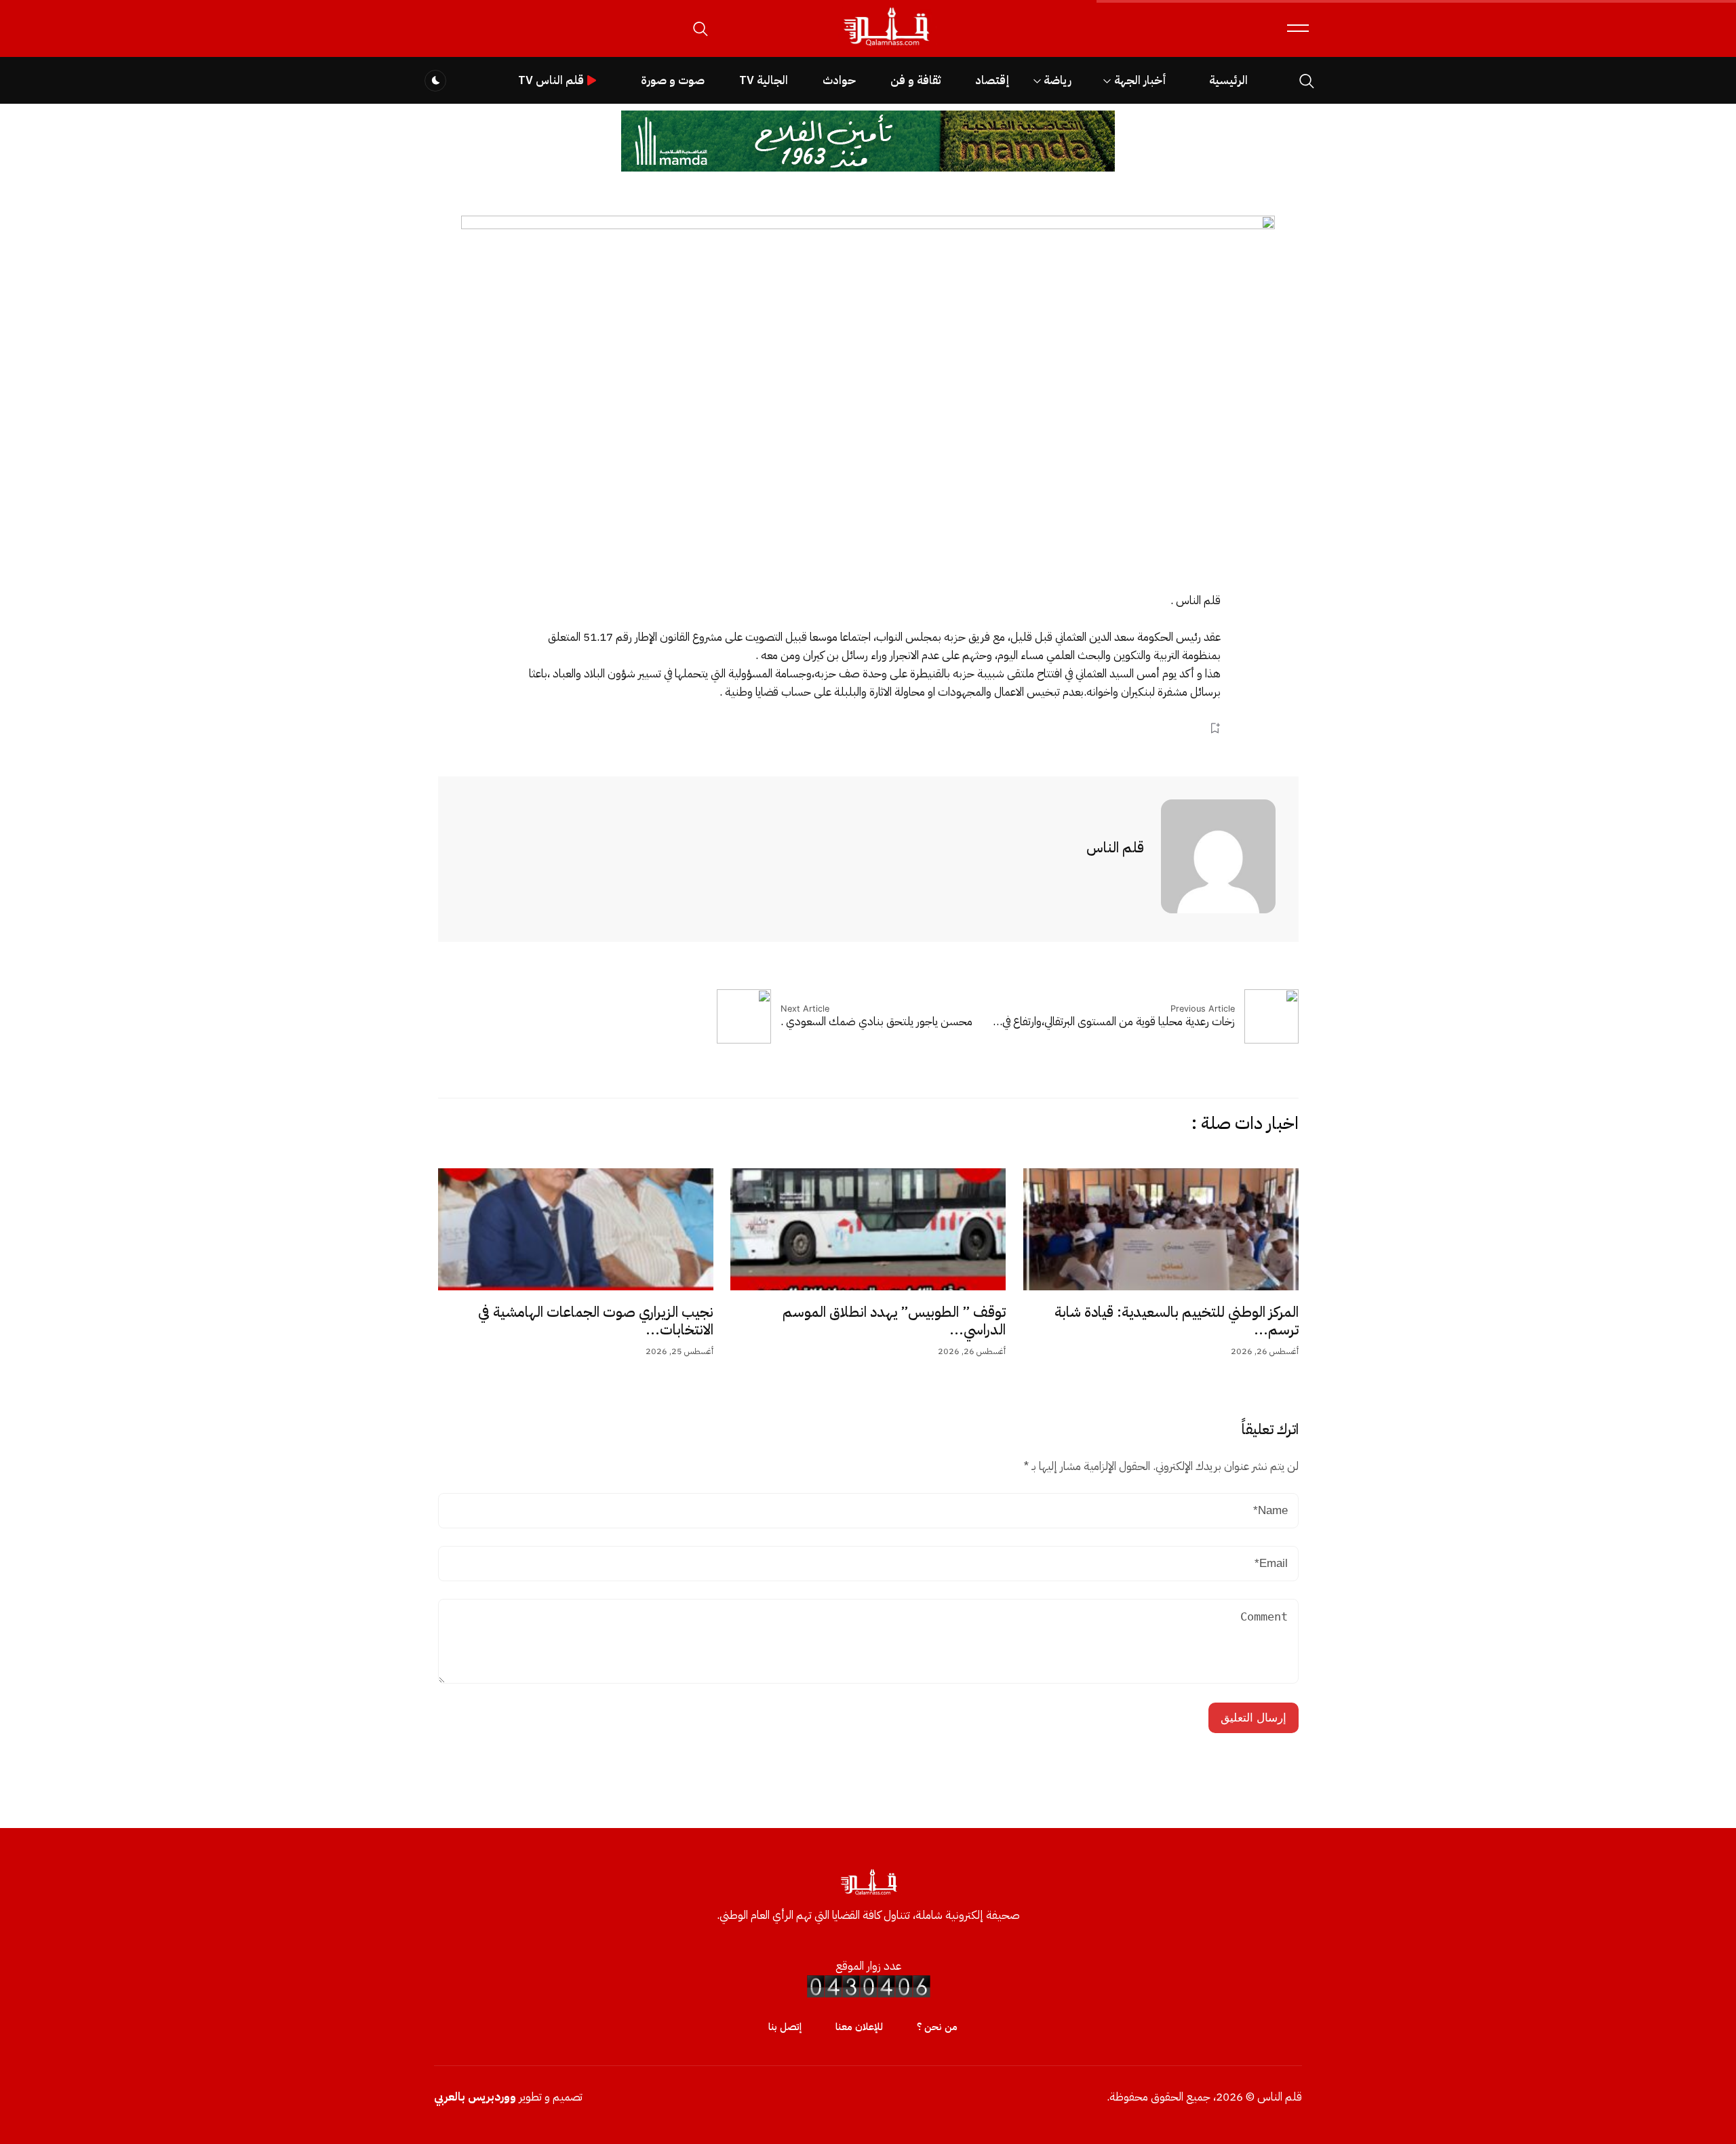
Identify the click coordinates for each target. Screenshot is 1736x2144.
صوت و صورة (673, 80)
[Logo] (886, 46)
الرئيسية (1228, 80)
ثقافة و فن (915, 80)
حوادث (839, 80)
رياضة (1058, 80)
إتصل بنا (785, 2027)
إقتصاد (992, 80)
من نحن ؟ (937, 2027)
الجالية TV (764, 80)
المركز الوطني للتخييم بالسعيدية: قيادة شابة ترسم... (1177, 1321)
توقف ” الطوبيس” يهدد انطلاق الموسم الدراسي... (894, 1321)
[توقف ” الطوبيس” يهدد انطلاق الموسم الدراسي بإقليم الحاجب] (868, 1229)
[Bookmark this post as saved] (1215, 728)
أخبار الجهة (1140, 80)
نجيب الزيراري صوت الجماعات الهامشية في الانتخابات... (596, 1321)
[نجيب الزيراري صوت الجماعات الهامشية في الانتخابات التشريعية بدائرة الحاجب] (576, 1229)
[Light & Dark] (435, 81)
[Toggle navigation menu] (1298, 28)
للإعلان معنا (859, 2027)
